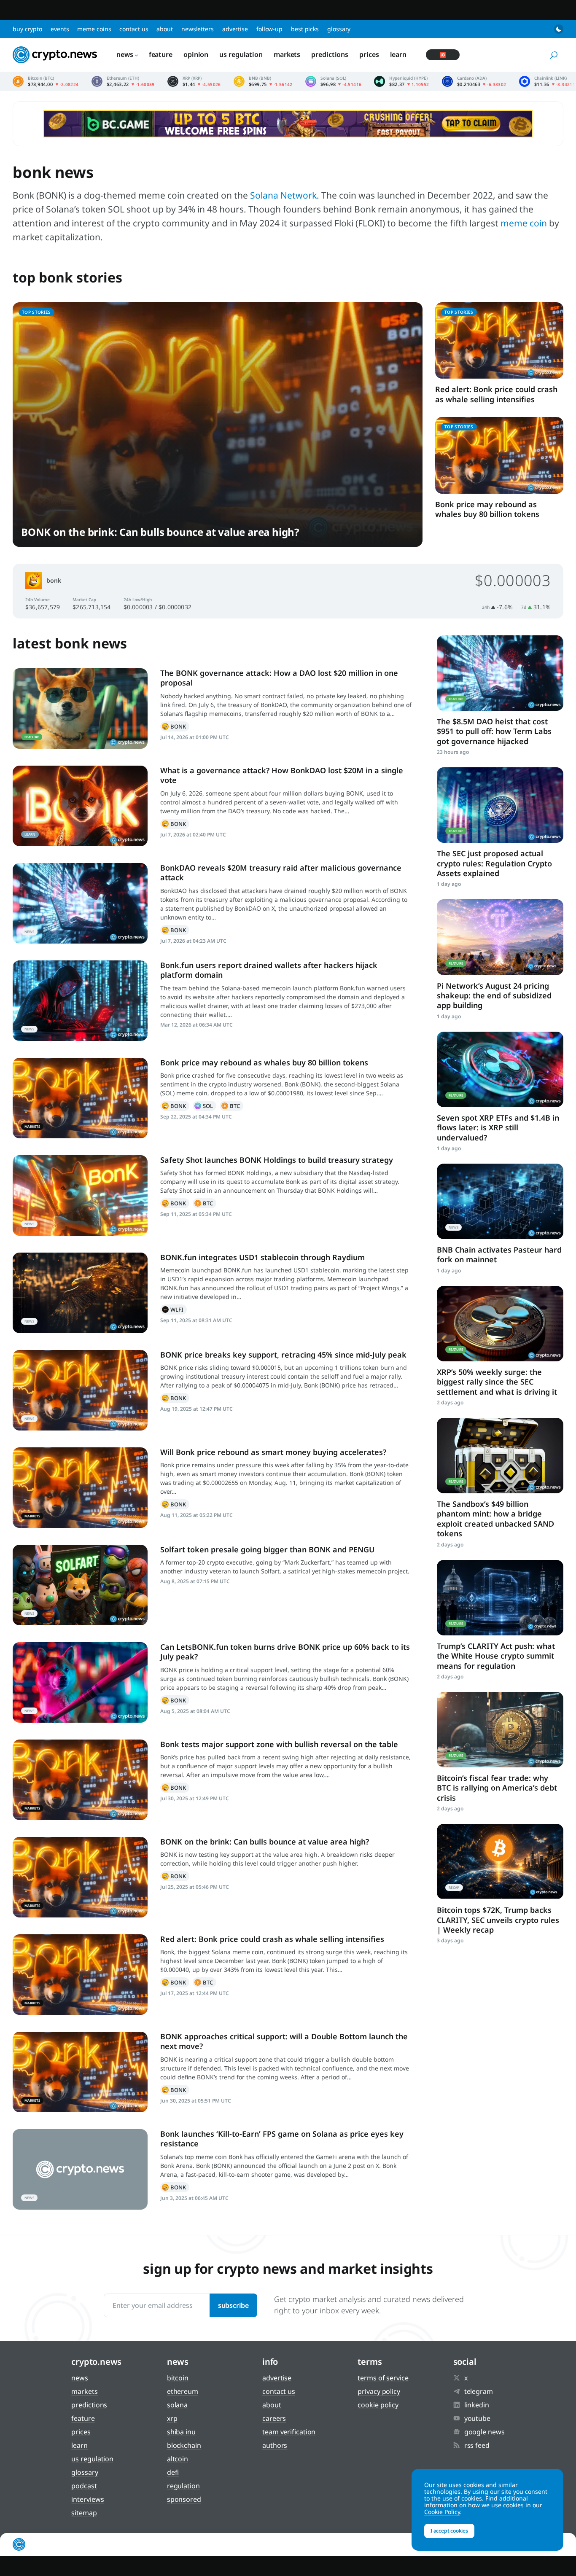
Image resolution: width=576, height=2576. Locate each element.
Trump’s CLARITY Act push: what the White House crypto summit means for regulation (496, 1656)
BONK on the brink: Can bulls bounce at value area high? (160, 532)
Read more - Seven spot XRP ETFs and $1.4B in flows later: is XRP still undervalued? (500, 1069)
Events (60, 29)
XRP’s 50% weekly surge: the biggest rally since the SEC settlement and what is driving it (497, 1382)
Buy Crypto (27, 29)
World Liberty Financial (174, 1310)
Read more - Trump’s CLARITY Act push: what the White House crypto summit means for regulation (500, 1598)
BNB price (263, 81)
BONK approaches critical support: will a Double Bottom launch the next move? (284, 2041)
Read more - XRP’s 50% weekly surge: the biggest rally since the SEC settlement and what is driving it (500, 1324)
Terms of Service (383, 2378)
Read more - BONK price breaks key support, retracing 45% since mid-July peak (80, 1390)
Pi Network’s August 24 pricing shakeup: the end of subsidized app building (494, 996)
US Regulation (241, 54)
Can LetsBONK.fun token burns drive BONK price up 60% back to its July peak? (285, 1652)
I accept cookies (449, 2531)
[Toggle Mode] (559, 29)
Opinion (196, 54)
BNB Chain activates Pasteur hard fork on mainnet (499, 1254)
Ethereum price (123, 81)
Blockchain (184, 2445)
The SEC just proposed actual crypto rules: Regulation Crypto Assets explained (494, 863)
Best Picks (305, 29)
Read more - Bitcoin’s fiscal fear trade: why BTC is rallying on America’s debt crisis (500, 1730)
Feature (161, 54)
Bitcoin (231, 1106)
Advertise (235, 29)
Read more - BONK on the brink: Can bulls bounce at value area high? (80, 1877)
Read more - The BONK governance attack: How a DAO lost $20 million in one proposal (80, 709)
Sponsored (184, 2499)
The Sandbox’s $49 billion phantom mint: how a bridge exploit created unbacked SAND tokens (495, 1519)
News (125, 54)
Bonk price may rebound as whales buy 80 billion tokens (487, 509)
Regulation (183, 2486)
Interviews (87, 2499)
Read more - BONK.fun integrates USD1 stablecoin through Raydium (80, 1293)
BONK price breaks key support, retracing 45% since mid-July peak (283, 1355)
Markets (287, 54)
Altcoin (178, 2459)
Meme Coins (94, 29)
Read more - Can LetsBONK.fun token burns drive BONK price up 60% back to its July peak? (80, 1682)
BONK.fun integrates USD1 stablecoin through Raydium (262, 1257)
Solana (205, 1106)
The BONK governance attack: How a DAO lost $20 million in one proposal (279, 678)
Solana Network (283, 195)
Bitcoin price (46, 81)
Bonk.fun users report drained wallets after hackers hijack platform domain (269, 970)
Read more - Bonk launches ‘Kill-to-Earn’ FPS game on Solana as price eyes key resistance (80, 2169)
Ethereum (183, 2391)
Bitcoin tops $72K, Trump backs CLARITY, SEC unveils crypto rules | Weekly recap (498, 1920)
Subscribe (233, 2305)
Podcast (84, 2486)
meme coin (524, 223)
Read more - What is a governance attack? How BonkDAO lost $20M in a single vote (80, 806)
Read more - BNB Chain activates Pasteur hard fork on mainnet (500, 1201)
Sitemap (84, 2513)
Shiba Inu (181, 2432)
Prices (369, 54)
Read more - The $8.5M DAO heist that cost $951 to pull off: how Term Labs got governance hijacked (500, 673)
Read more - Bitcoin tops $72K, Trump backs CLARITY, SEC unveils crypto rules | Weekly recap (500, 1862)
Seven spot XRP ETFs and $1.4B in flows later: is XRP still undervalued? (498, 1128)
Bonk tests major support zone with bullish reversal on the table (279, 1744)
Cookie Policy (378, 2405)
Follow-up (269, 29)
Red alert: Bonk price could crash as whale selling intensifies (496, 394)
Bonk (54, 580)
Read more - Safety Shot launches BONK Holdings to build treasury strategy (80, 1195)
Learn (398, 54)
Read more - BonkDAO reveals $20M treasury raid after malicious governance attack (80, 903)
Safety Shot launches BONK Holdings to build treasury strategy (277, 1160)
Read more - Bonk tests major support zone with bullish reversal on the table (80, 1780)
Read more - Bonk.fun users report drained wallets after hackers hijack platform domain (80, 1001)
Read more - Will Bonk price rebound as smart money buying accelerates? (80, 1488)
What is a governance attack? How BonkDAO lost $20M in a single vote (282, 775)
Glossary (339, 29)
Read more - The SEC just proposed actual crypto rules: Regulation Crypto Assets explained (500, 805)
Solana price (334, 81)
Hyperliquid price (401, 81)
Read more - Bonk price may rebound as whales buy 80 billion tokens (80, 1098)
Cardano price (474, 81)
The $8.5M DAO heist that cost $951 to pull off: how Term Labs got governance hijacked (494, 731)
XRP (172, 2418)
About (165, 29)
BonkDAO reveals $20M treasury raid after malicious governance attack (281, 873)
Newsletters (198, 29)
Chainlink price (547, 81)
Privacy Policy (379, 2391)
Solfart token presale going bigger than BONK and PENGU (267, 1549)
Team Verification (289, 2432)
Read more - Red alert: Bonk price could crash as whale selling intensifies (80, 1975)
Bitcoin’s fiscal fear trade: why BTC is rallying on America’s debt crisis (497, 1788)
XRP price (194, 81)
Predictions (330, 54)
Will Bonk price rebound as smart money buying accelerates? (273, 1452)
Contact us (134, 29)
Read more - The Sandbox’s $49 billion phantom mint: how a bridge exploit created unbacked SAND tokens (500, 1456)
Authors (275, 2445)
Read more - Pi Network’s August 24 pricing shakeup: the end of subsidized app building (500, 937)
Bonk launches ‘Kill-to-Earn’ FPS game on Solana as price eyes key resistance (282, 2139)
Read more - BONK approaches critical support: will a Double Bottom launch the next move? (80, 2072)
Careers (274, 2418)
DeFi (173, 2472)
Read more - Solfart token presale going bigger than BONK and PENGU (80, 1585)
